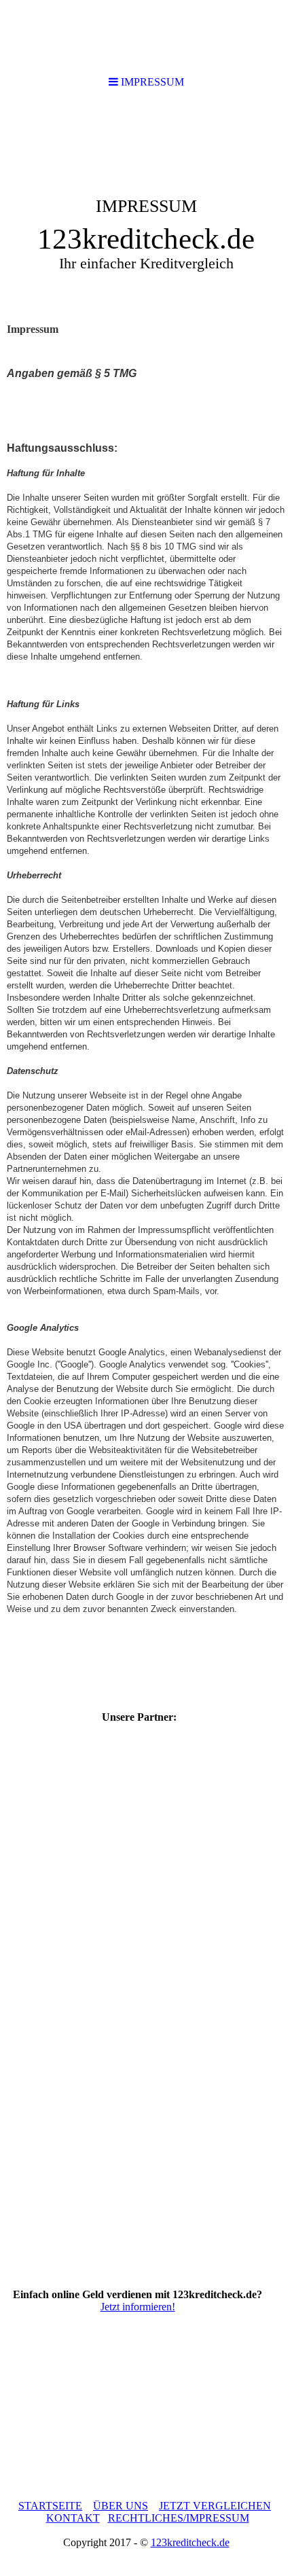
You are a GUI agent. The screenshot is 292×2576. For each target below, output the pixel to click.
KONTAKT (73, 2518)
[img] (146, 208)
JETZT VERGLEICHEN (215, 2506)
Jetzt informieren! (138, 2307)
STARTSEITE (50, 2506)
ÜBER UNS (121, 2506)
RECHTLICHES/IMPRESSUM (179, 2518)
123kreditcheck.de (190, 2542)
